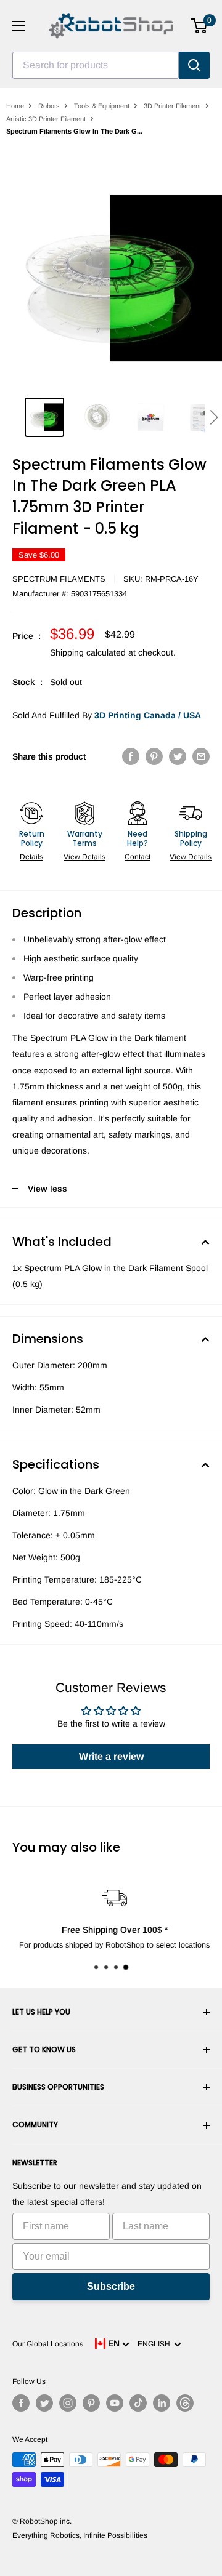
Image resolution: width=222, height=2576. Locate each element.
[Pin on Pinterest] (154, 756)
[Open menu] (18, 26)
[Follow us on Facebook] (21, 2403)
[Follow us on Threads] (185, 2403)
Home (15, 106)
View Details (84, 857)
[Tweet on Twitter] (178, 756)
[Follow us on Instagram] (68, 2403)
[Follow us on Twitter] (44, 2403)
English (156, 2344)
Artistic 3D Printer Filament (46, 119)
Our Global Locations (48, 2344)
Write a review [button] (111, 1756)
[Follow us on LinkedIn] (162, 2403)
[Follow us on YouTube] (115, 2403)
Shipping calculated (88, 652)
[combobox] (96, 65)
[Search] (194, 65)
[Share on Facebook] (131, 756)
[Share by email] (201, 756)
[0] (199, 26)
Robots (49, 106)
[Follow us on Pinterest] (91, 2403)
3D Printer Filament (172, 106)
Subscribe (111, 2286)
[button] (214, 417)
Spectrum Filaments (59, 579)
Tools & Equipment (102, 106)
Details (31, 857)
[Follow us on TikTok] (138, 2403)
